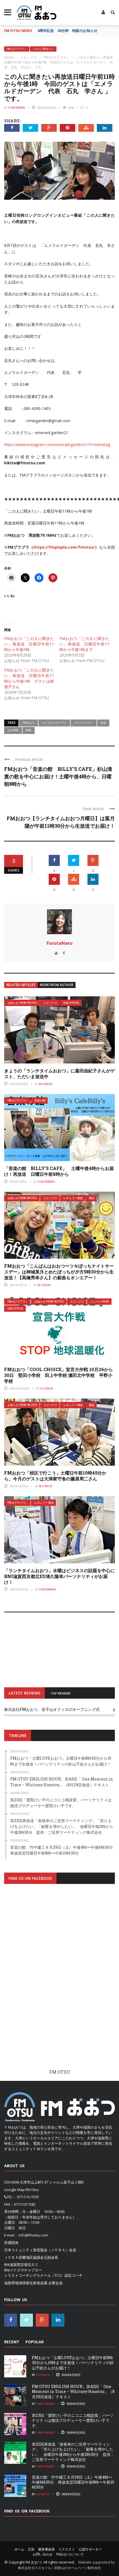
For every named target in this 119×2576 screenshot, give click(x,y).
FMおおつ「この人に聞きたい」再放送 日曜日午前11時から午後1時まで (84, 644)
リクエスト (67, 2549)
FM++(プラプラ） (17, 49)
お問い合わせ (43, 2554)
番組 (92, 1198)
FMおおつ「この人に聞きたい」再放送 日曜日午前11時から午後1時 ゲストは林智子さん (29, 678)
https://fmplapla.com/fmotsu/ (64, 547)
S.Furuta (47, 1389)
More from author (57, 985)
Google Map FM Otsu (22, 2190)
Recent (12, 2342)
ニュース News (100, 1302)
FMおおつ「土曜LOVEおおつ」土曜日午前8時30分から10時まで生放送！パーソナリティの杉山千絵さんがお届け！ (73, 2363)
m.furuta (46, 1084)
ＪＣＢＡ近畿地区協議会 (24, 2257)
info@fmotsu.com (33, 2235)
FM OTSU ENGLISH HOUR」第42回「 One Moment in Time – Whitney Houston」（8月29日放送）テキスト (73, 2391)
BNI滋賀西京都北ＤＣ (21, 2265)
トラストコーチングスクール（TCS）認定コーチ (43, 2275)
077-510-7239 (28, 2197)
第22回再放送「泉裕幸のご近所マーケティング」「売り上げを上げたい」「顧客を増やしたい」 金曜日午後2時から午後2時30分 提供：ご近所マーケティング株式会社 (73, 2452)
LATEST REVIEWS (24, 1693)
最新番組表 (46, 2549)
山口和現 (13, 730)
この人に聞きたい (43, 49)
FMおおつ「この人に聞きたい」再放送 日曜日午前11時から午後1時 (29, 644)
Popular (35, 2342)
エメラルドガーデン (54, 723)
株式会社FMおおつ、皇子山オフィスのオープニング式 (52, 1709)
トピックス (50, 1003)
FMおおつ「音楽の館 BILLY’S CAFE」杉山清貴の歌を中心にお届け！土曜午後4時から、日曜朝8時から (58, 776)
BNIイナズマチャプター (23, 2270)
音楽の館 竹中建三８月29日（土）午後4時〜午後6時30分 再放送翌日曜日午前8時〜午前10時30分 (73, 2482)
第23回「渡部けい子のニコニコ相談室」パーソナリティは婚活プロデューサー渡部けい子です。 (73, 2420)
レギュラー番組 (73, 1198)
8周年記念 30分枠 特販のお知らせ (68, 31)
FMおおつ (29, 723)
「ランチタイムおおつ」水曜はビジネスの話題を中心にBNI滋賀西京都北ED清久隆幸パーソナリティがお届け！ (59, 1576)
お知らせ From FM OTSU (22, 1003)
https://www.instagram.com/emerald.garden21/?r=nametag (57, 444)
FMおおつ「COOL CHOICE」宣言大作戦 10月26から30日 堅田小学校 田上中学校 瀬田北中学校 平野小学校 (59, 1375)
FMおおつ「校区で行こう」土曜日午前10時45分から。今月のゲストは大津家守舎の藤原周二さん (55, 1476)
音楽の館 (40, 1100)
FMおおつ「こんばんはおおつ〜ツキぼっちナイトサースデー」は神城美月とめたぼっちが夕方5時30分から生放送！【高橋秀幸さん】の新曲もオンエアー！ (59, 1272)
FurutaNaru (17, 108)
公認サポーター (90, 2549)
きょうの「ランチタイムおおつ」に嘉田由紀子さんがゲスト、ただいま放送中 (59, 1073)
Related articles (21, 985)
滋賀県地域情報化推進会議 (26, 2283)
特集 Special (71, 1003)
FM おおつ (34, 2562)
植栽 (29, 730)
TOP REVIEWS (60, 1693)
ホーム (19, 2549)
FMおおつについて (70, 2554)
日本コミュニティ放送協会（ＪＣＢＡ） (37, 2250)
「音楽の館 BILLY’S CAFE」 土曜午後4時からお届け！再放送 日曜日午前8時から (59, 1171)
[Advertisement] (59, 1982)
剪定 (103, 723)
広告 (31, 2549)
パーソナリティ (84, 723)
